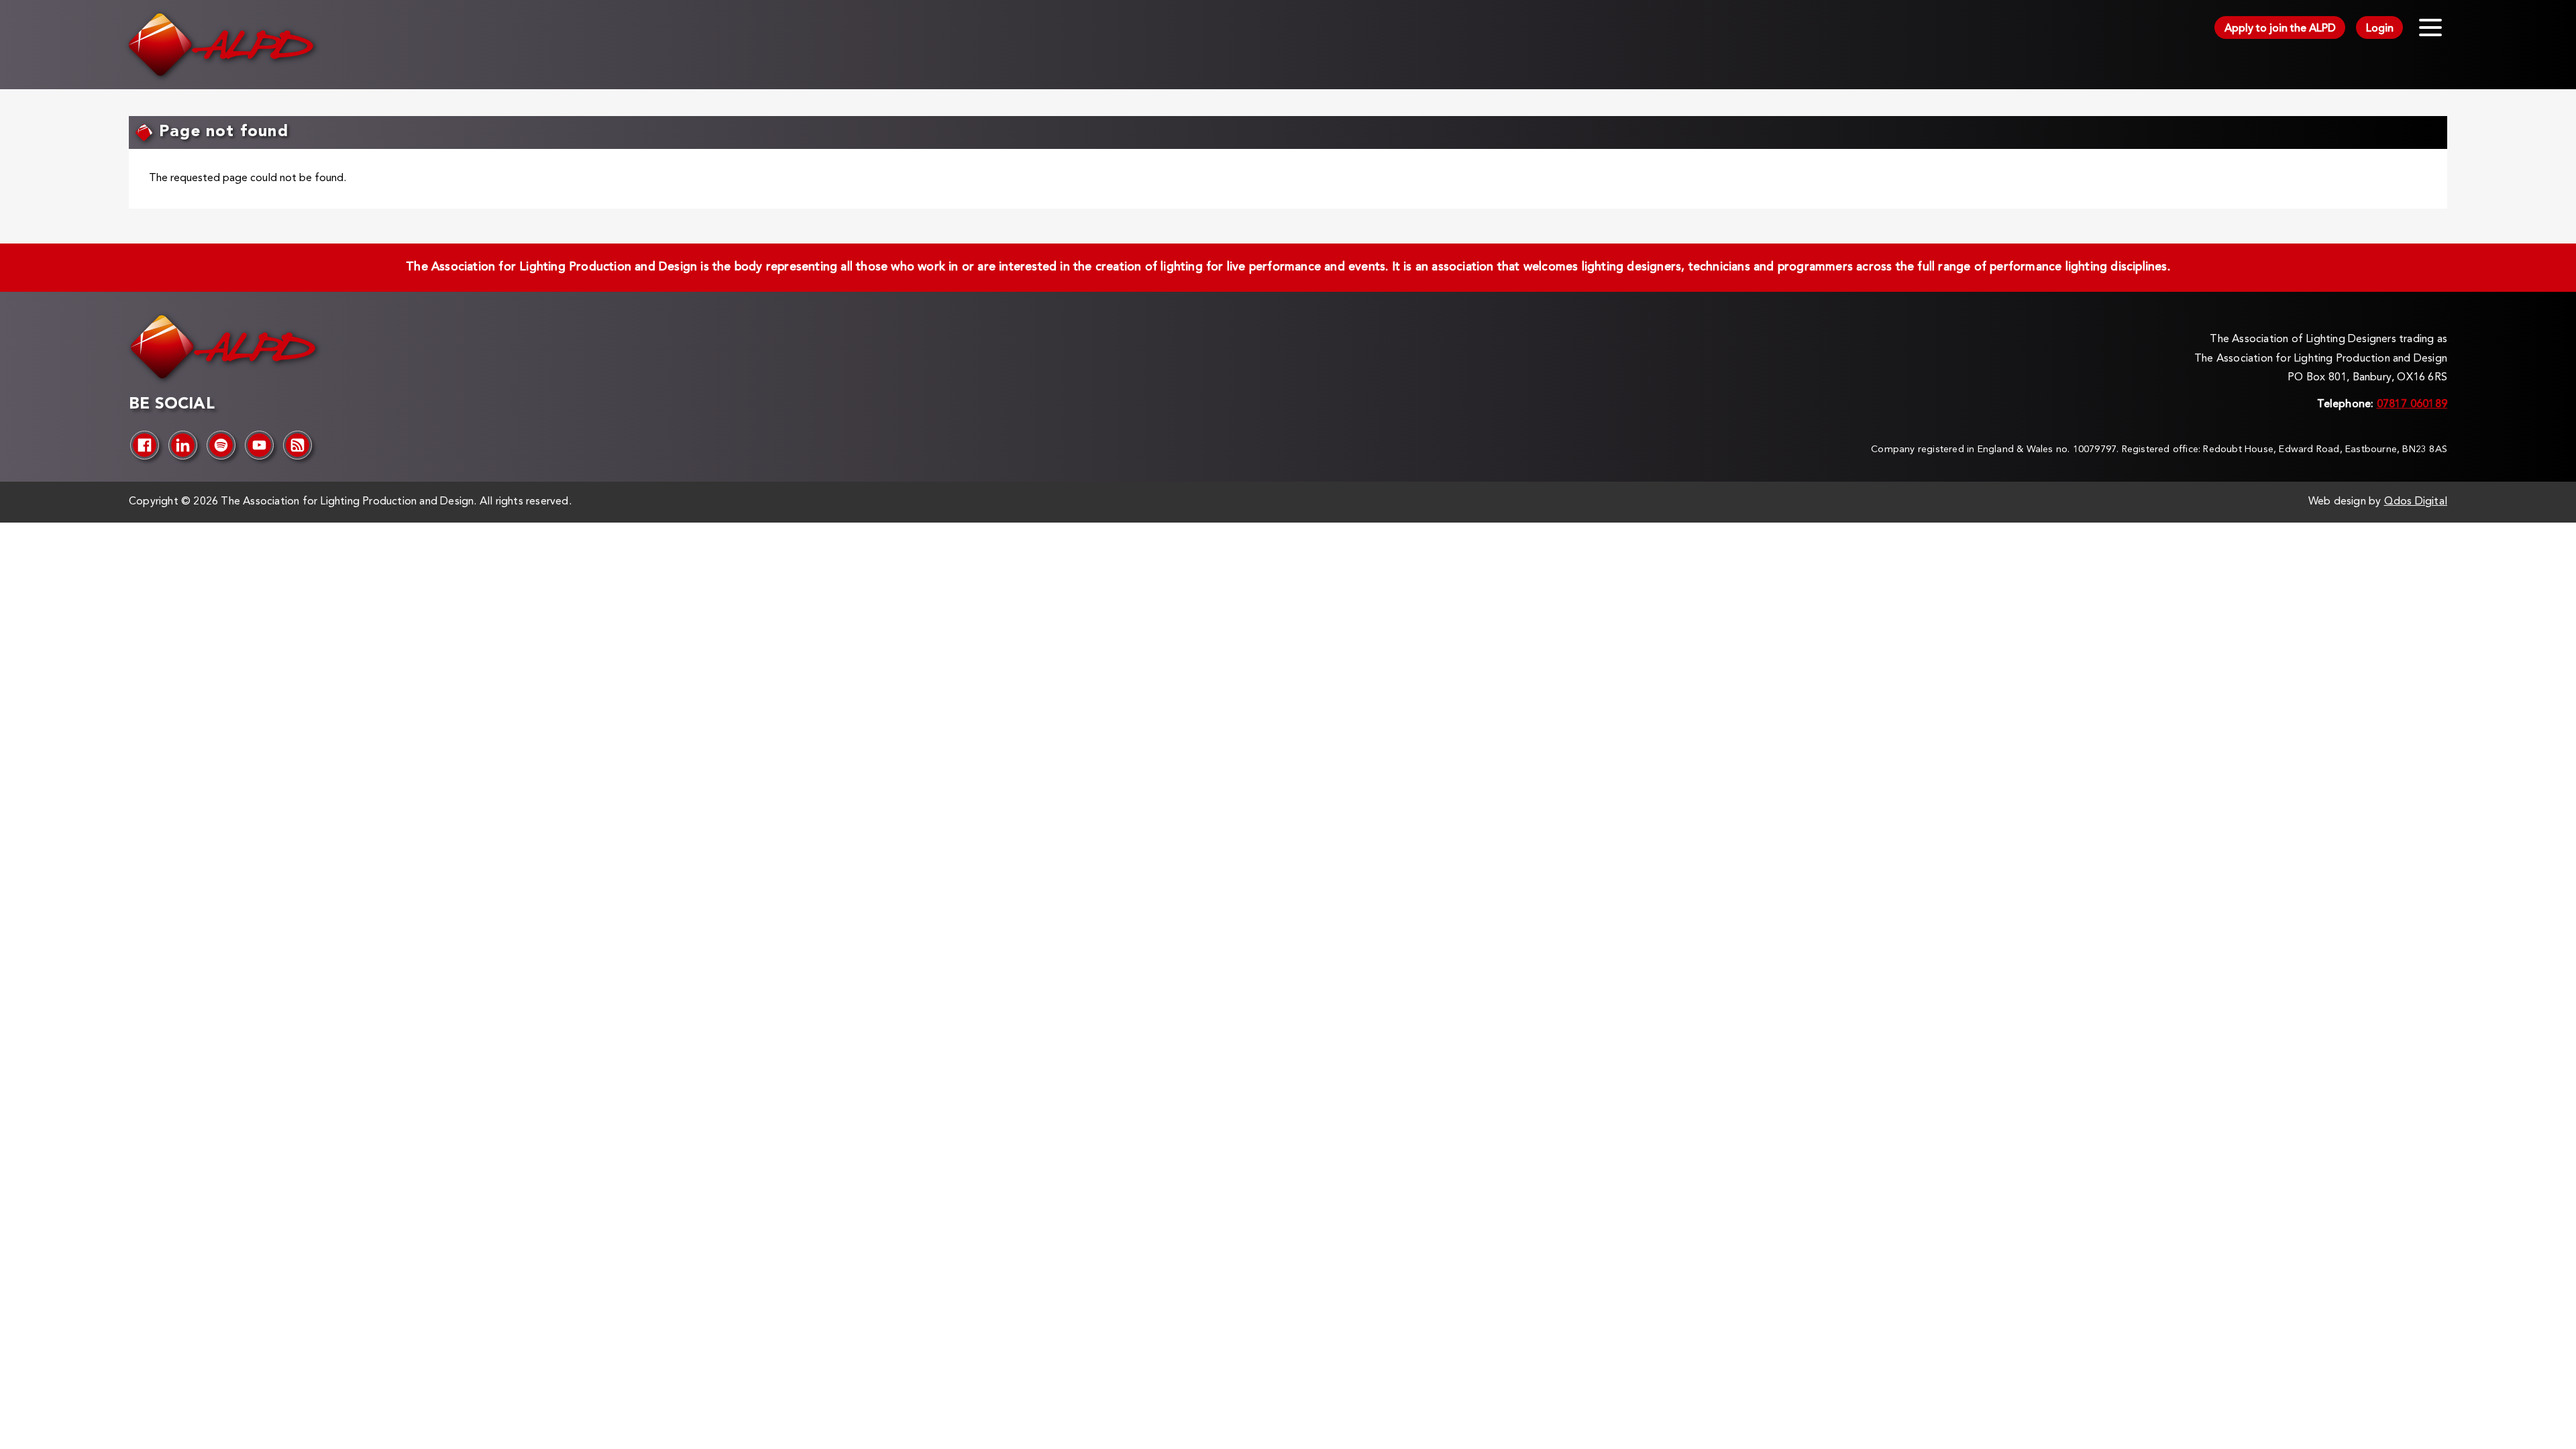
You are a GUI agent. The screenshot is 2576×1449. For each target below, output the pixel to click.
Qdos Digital (2416, 502)
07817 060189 (2412, 405)
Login (2380, 29)
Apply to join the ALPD (2280, 29)
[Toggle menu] (2430, 28)
